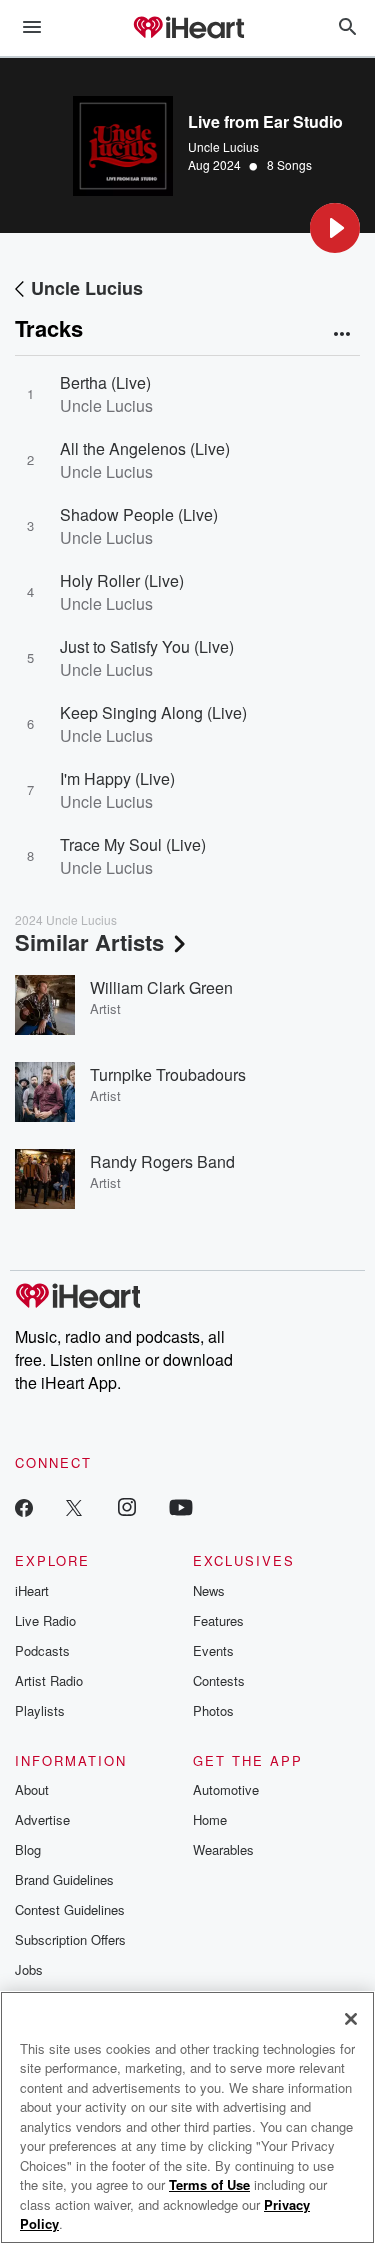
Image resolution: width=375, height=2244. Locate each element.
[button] (335, 228)
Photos (213, 1710)
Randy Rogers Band (162, 1161)
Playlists (40, 1710)
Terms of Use (209, 2184)
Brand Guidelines (64, 1879)
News (209, 1590)
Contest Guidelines (70, 1909)
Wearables (223, 1849)
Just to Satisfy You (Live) (147, 646)
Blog (28, 1849)
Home (210, 1819)
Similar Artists (89, 942)
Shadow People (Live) (139, 514)
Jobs (29, 1969)
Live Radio (45, 1620)
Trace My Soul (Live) (133, 844)
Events (213, 1650)
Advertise (42, 1819)
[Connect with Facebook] (24, 1506)
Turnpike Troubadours (168, 1074)
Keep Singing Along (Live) (153, 712)
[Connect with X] (74, 1506)
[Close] (351, 2019)
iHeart (32, 1590)
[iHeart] (188, 29)
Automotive (226, 1789)
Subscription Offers (70, 1939)
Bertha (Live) (105, 382)
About (32, 1789)
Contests (219, 1680)
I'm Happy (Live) (117, 778)
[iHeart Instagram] (127, 1506)
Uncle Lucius (223, 146)
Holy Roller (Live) (122, 580)
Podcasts (42, 1650)
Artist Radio (49, 1680)
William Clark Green (161, 987)
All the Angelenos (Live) (145, 448)
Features (218, 1620)
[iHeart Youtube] (181, 1506)
